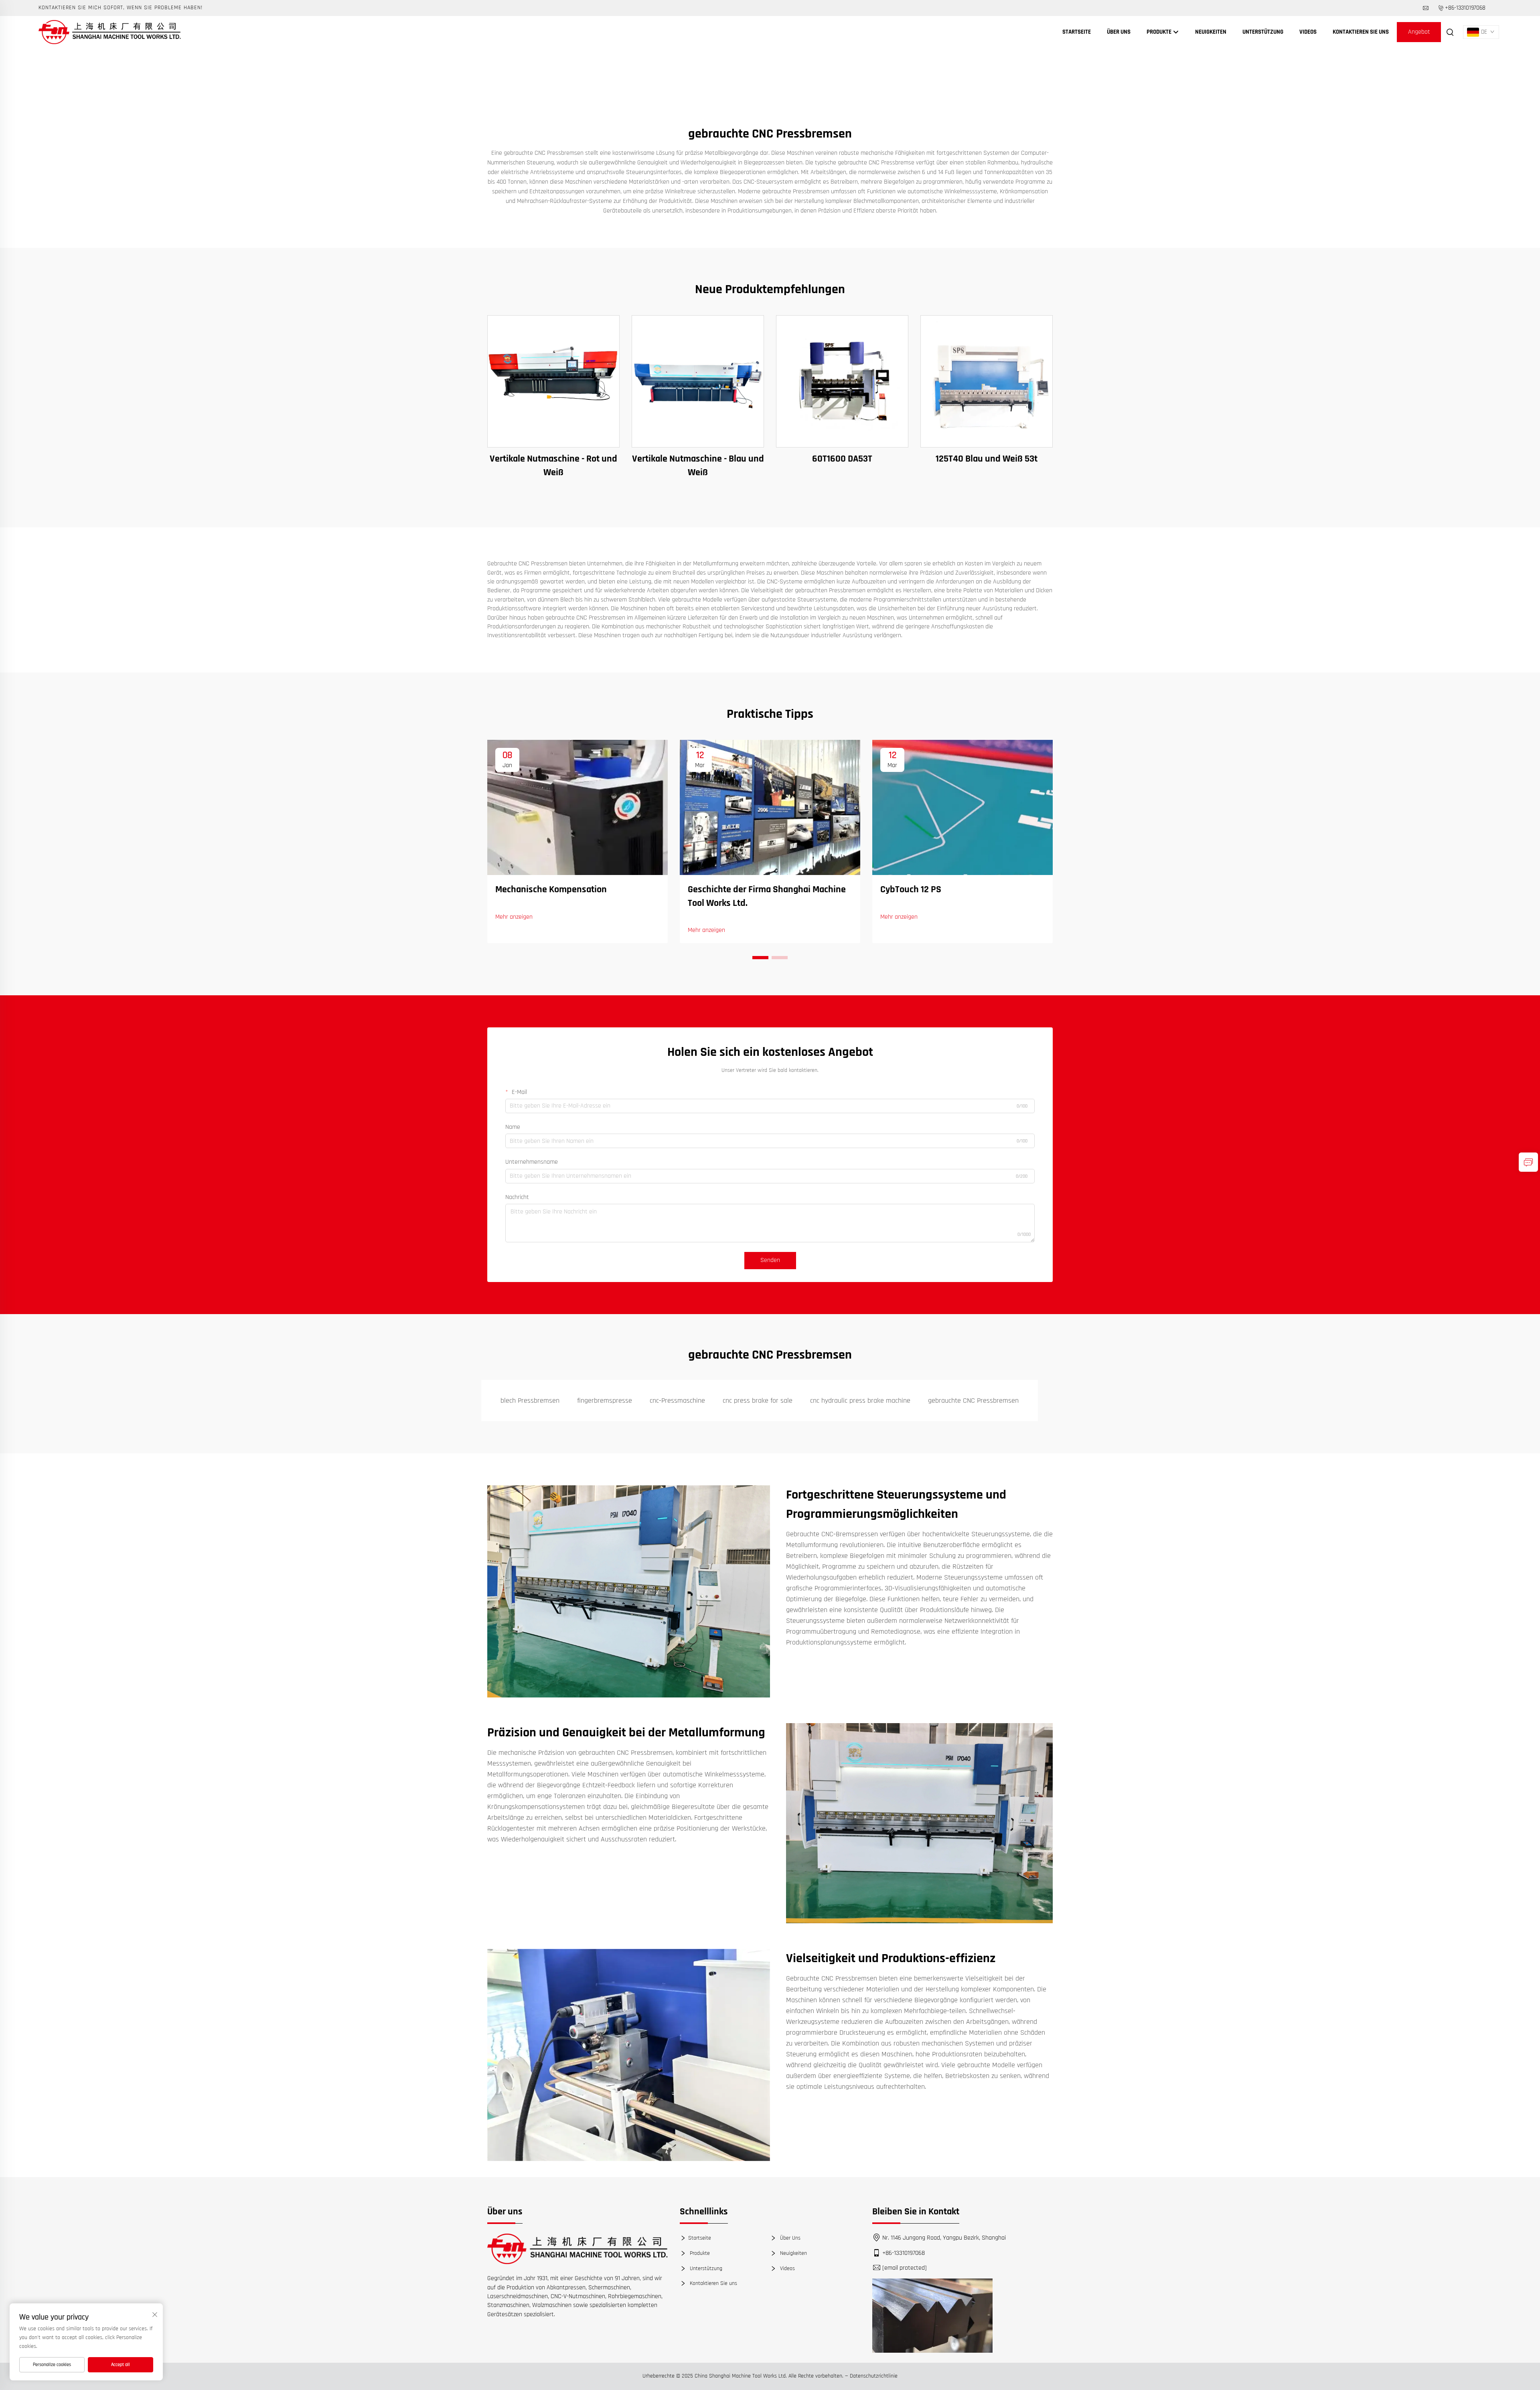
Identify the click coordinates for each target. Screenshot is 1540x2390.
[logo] (577, 2249)
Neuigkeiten (1211, 32)
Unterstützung (1263, 32)
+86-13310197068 (1465, 8)
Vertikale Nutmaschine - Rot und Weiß (553, 466)
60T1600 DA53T (842, 459)
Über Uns (1119, 32)
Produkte (1160, 32)
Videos (1308, 32)
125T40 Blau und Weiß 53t (987, 459)
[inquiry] (1528, 1162)
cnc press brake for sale (758, 1401)
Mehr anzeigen (514, 917)
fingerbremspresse (605, 1401)
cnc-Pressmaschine (677, 1401)
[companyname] (110, 32)
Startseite (1077, 32)
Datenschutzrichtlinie (874, 2376)
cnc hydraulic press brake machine (860, 1401)
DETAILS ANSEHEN (553, 381)
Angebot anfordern (1419, 35)
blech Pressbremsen (530, 1401)
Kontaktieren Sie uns (1361, 32)
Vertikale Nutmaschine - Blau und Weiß (698, 466)
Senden (770, 1260)
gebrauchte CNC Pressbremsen (973, 1401)
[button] (760, 958)
